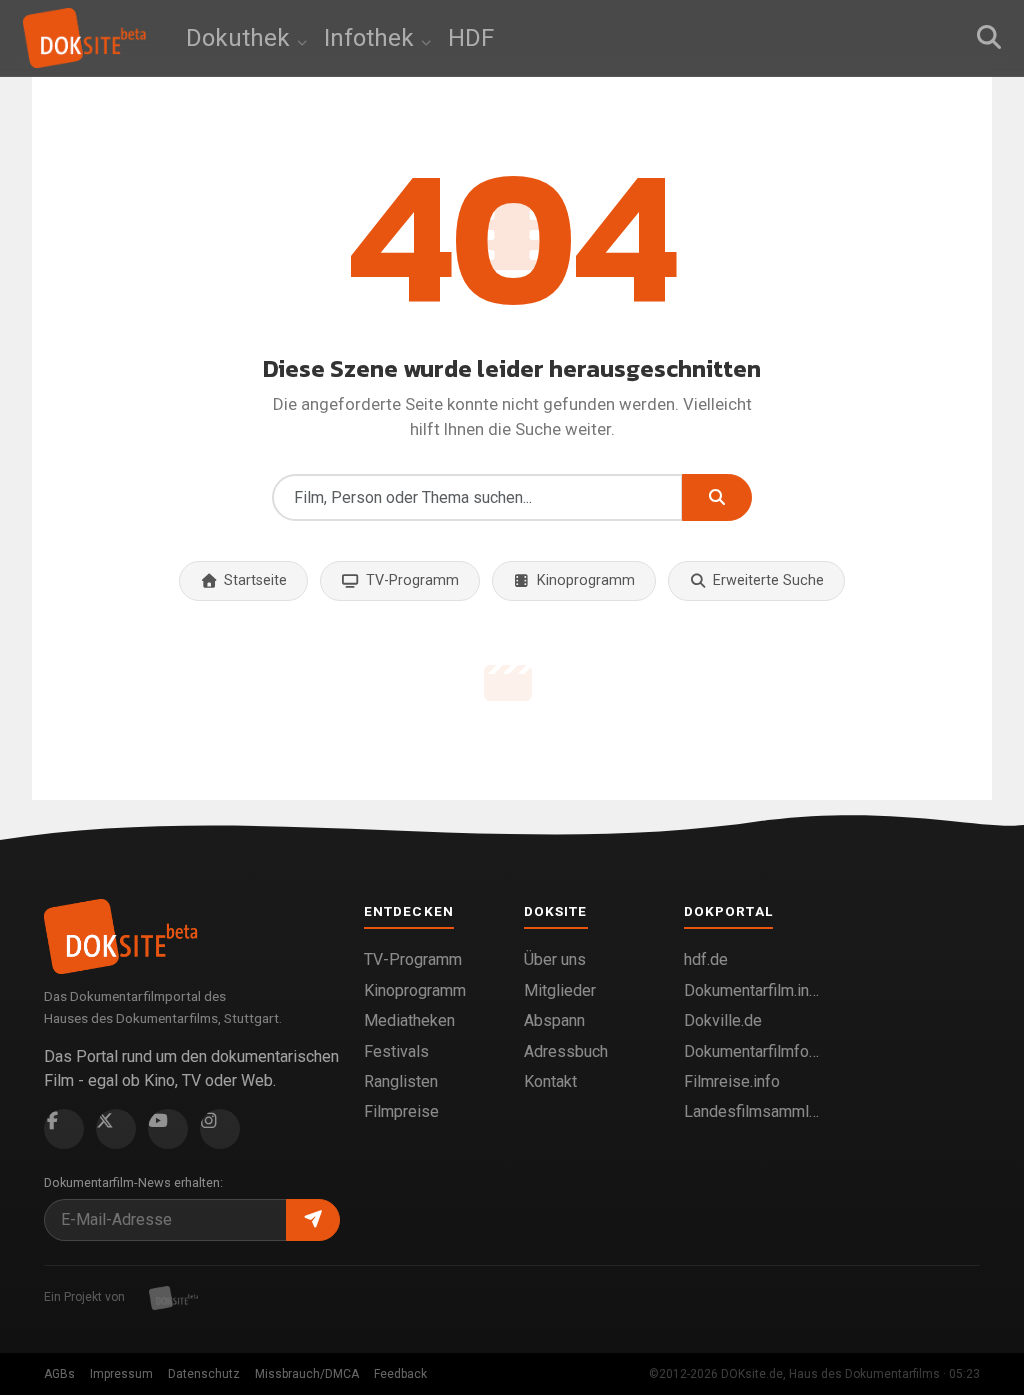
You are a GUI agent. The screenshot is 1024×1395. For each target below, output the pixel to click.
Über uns (555, 959)
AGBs (59, 1374)
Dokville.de (723, 1020)
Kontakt (550, 1081)
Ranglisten (401, 1081)
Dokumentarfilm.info (752, 990)
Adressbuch (566, 1051)
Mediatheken (409, 1020)
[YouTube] (168, 1129)
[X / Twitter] (116, 1129)
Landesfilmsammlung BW (752, 1111)
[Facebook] (64, 1129)
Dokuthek (241, 38)
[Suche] (989, 38)
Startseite (255, 580)
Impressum (121, 1374)
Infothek (372, 38)
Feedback (400, 1374)
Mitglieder (560, 990)
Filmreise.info (732, 1081)
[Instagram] (220, 1129)
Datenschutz (204, 1374)
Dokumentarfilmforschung (752, 1051)
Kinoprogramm (586, 580)
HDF (471, 38)
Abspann (554, 1020)
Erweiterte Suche (768, 580)
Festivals (396, 1051)
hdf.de (706, 959)
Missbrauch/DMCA (307, 1374)
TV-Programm (412, 580)
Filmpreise (401, 1111)
